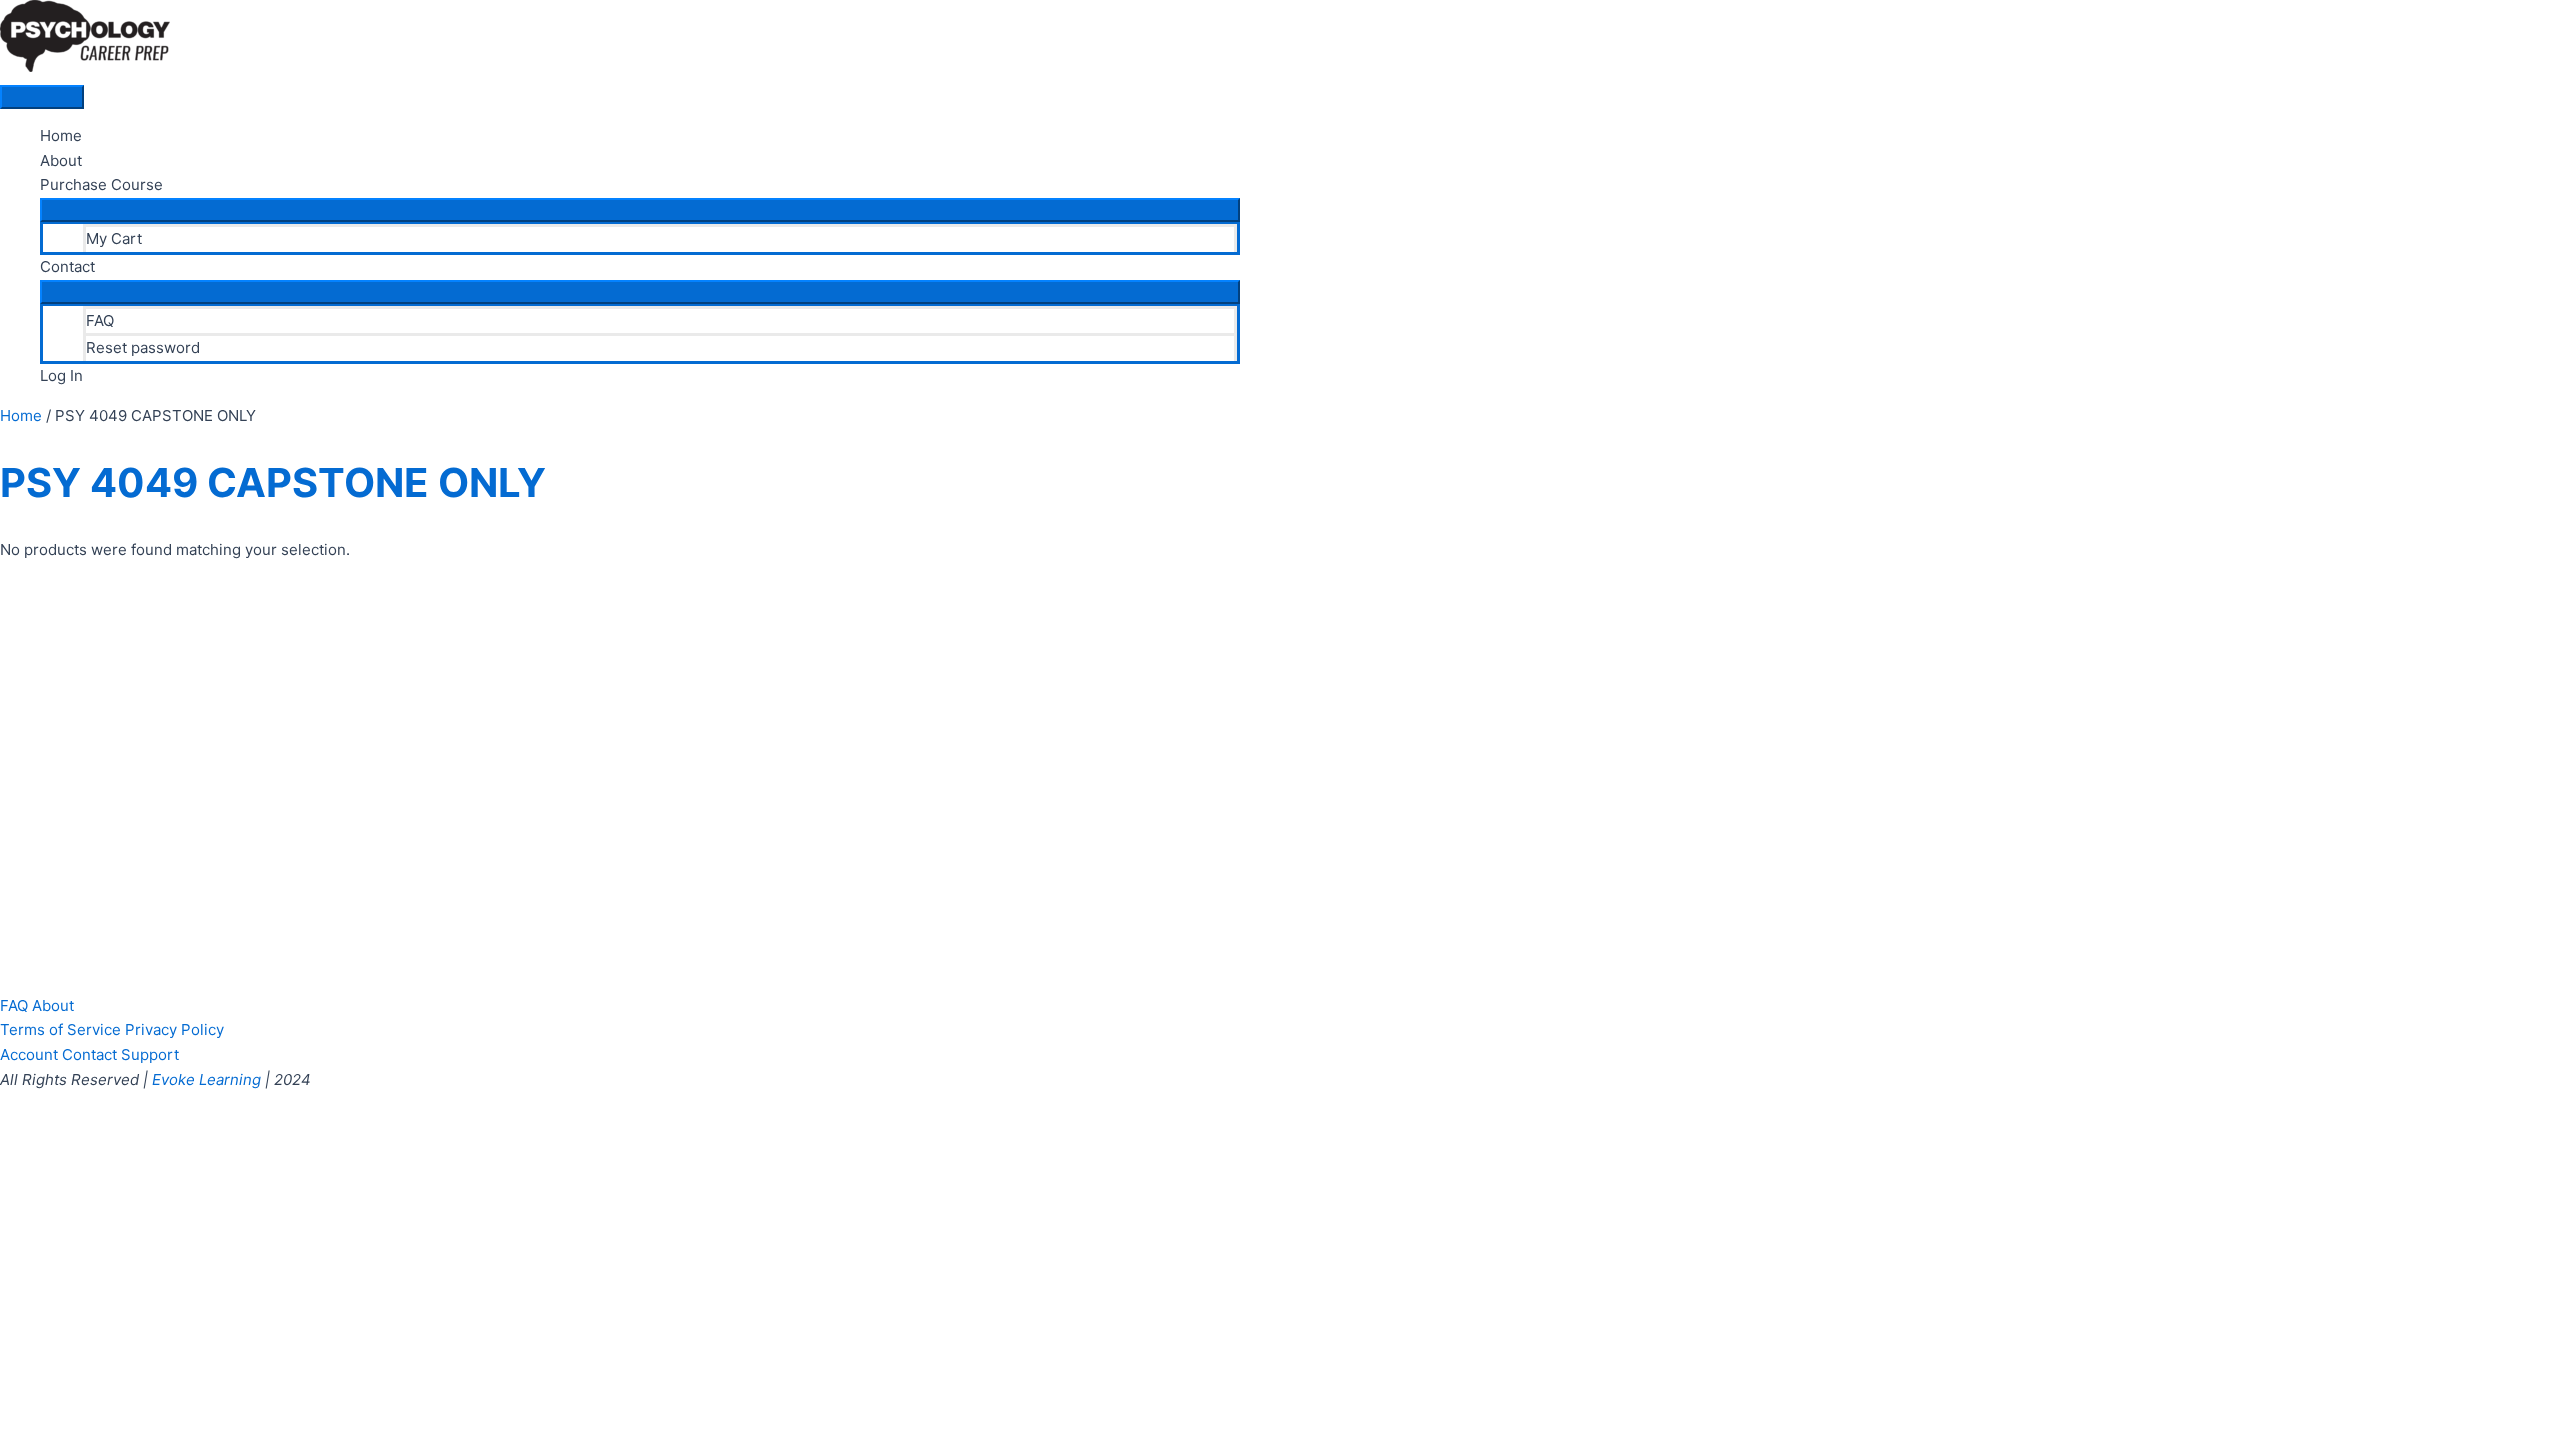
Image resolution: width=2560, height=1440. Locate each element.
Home (61, 135)
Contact (67, 266)
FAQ (100, 320)
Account (29, 1054)
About (61, 160)
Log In (61, 375)
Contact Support (120, 1054)
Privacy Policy (174, 1029)
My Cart (114, 238)
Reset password (143, 347)
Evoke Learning (206, 1079)
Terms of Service (60, 1029)
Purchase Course (101, 184)
